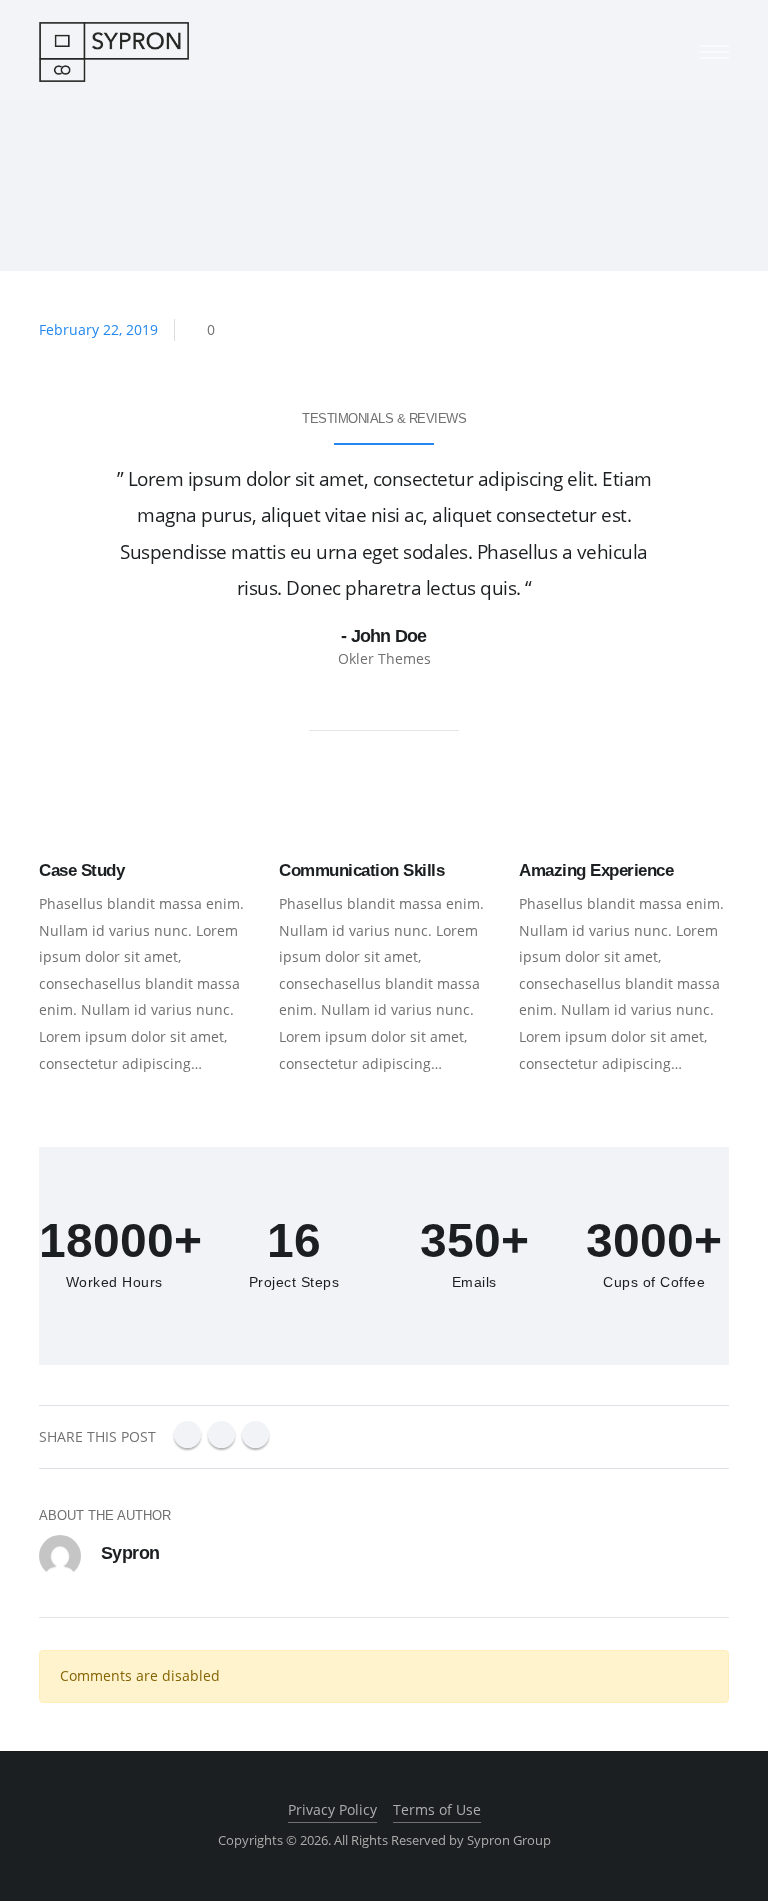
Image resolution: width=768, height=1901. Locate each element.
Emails (474, 1282)
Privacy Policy (332, 1809)
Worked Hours (114, 1282)
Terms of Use (437, 1809)
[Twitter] (255, 1434)
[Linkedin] (221, 1434)
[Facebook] (187, 1434)
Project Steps (294, 1282)
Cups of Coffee (654, 1282)
